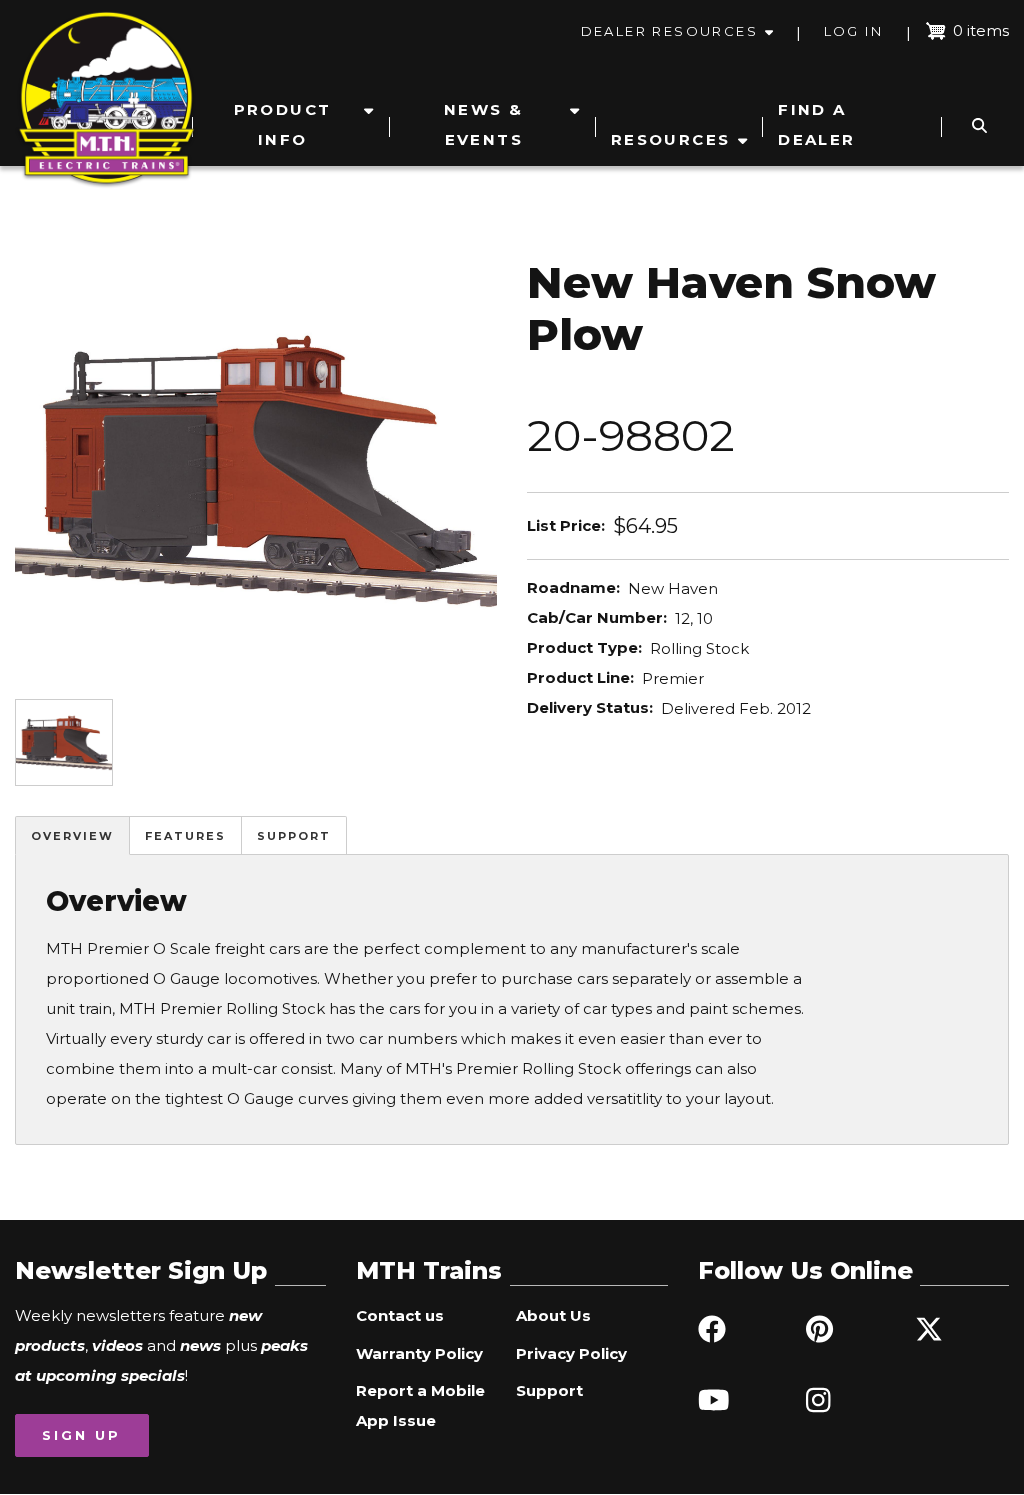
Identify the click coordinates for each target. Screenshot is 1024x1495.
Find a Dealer (816, 124)
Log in (853, 31)
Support (294, 836)
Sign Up (81, 1435)
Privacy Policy (571, 1353)
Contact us (400, 1315)
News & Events (483, 124)
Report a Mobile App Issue (420, 1405)
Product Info (283, 124)
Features (185, 836)
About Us (553, 1315)
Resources (671, 139)
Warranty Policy (419, 1353)
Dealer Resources (669, 31)
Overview (72, 836)
